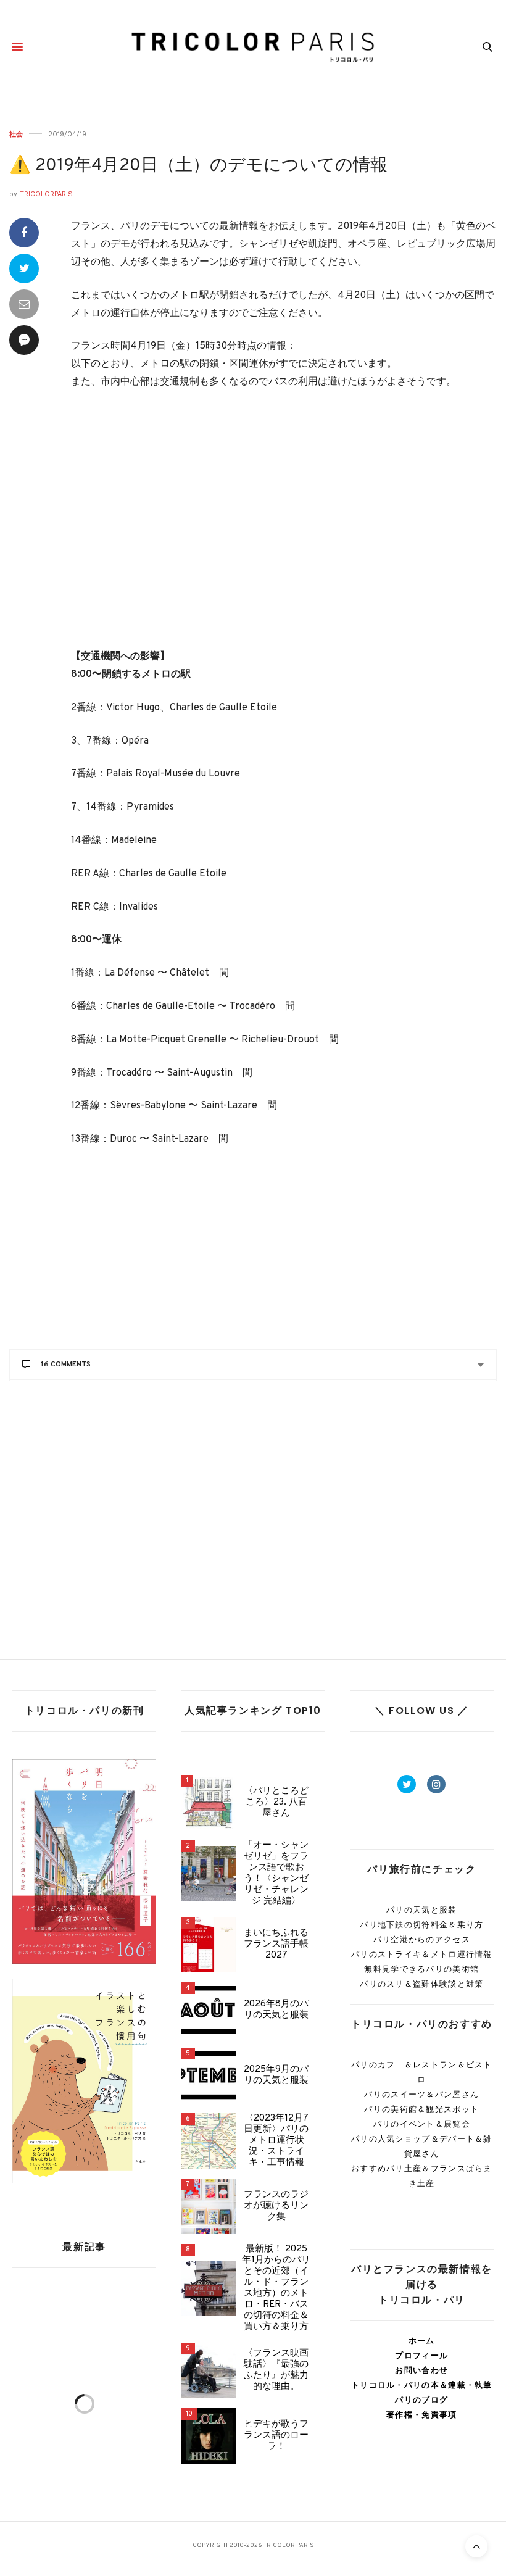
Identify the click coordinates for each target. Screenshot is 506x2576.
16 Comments (66, 1365)
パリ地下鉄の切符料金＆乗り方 (421, 1925)
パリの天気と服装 (421, 1910)
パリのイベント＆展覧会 (422, 2124)
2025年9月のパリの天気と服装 (276, 2075)
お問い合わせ (421, 2370)
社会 (16, 134)
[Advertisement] (284, 528)
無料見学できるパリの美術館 (421, 1969)
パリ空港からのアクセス (422, 1939)
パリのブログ (421, 2400)
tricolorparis (46, 194)
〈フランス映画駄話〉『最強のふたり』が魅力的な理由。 (276, 2370)
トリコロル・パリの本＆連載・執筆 (422, 2385)
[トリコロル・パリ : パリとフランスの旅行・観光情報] (253, 47)
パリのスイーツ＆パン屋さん (421, 2094)
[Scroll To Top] (476, 2546)
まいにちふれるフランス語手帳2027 (276, 1945)
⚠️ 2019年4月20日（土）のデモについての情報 (198, 166)
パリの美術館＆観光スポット (421, 2109)
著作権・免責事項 (421, 2415)
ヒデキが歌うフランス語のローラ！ (276, 2436)
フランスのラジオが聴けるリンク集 (276, 2206)
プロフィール (421, 2355)
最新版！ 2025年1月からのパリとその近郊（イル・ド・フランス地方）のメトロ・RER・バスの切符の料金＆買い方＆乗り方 (276, 2288)
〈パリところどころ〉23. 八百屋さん (276, 1803)
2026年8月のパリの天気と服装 (276, 2010)
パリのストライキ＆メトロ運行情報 (422, 1954)
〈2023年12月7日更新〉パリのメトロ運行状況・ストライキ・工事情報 (276, 2141)
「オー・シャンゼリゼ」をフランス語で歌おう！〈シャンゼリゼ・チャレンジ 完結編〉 (276, 1874)
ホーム (422, 2341)
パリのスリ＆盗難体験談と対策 (421, 1984)
